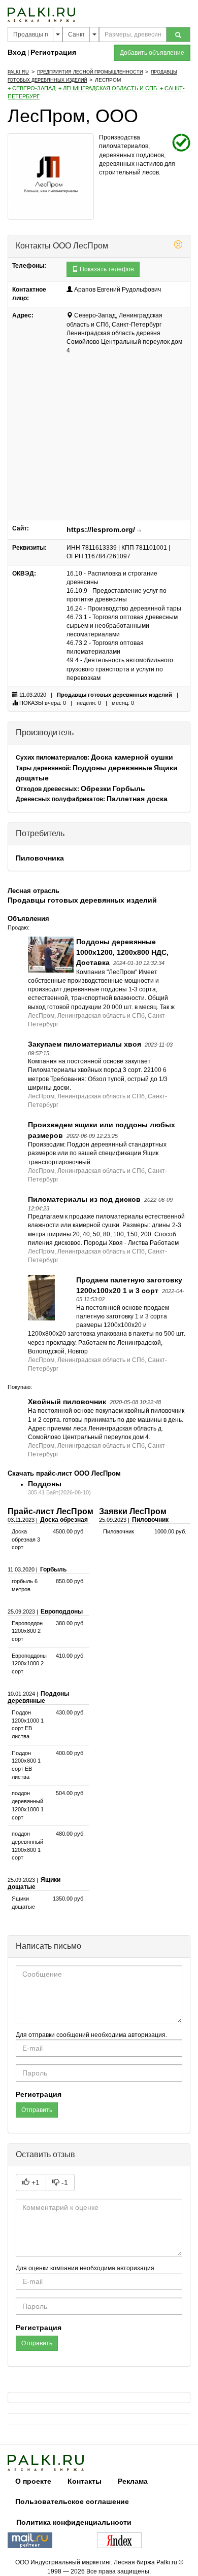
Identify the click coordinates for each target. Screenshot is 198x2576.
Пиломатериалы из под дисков (84, 1199)
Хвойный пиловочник (67, 1402)
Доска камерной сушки (132, 757)
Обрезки (96, 789)
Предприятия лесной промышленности (90, 72)
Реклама (133, 2481)
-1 (64, 2183)
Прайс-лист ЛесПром (51, 1511)
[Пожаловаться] (178, 246)
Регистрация (53, 52)
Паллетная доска (137, 799)
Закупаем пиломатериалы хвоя (85, 1044)
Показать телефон (106, 269)
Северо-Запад (34, 88)
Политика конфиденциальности (74, 2522)
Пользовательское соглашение (72, 2501)
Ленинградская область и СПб (110, 88)
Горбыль (129, 789)
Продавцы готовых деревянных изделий (114, 695)
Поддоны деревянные (112, 768)
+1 (35, 2183)
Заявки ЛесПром (133, 1511)
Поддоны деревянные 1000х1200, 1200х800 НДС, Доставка (122, 952)
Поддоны (45, 1484)
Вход (17, 52)
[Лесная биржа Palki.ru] (41, 14)
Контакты (85, 2481)
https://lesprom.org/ (101, 529)
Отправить (37, 2110)
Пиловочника (40, 858)
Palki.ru (18, 72)
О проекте (33, 2481)
